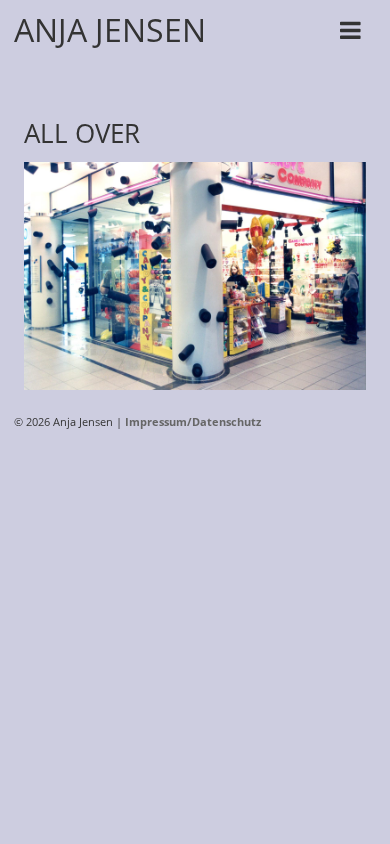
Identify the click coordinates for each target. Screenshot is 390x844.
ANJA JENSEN (110, 29)
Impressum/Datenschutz (193, 421)
